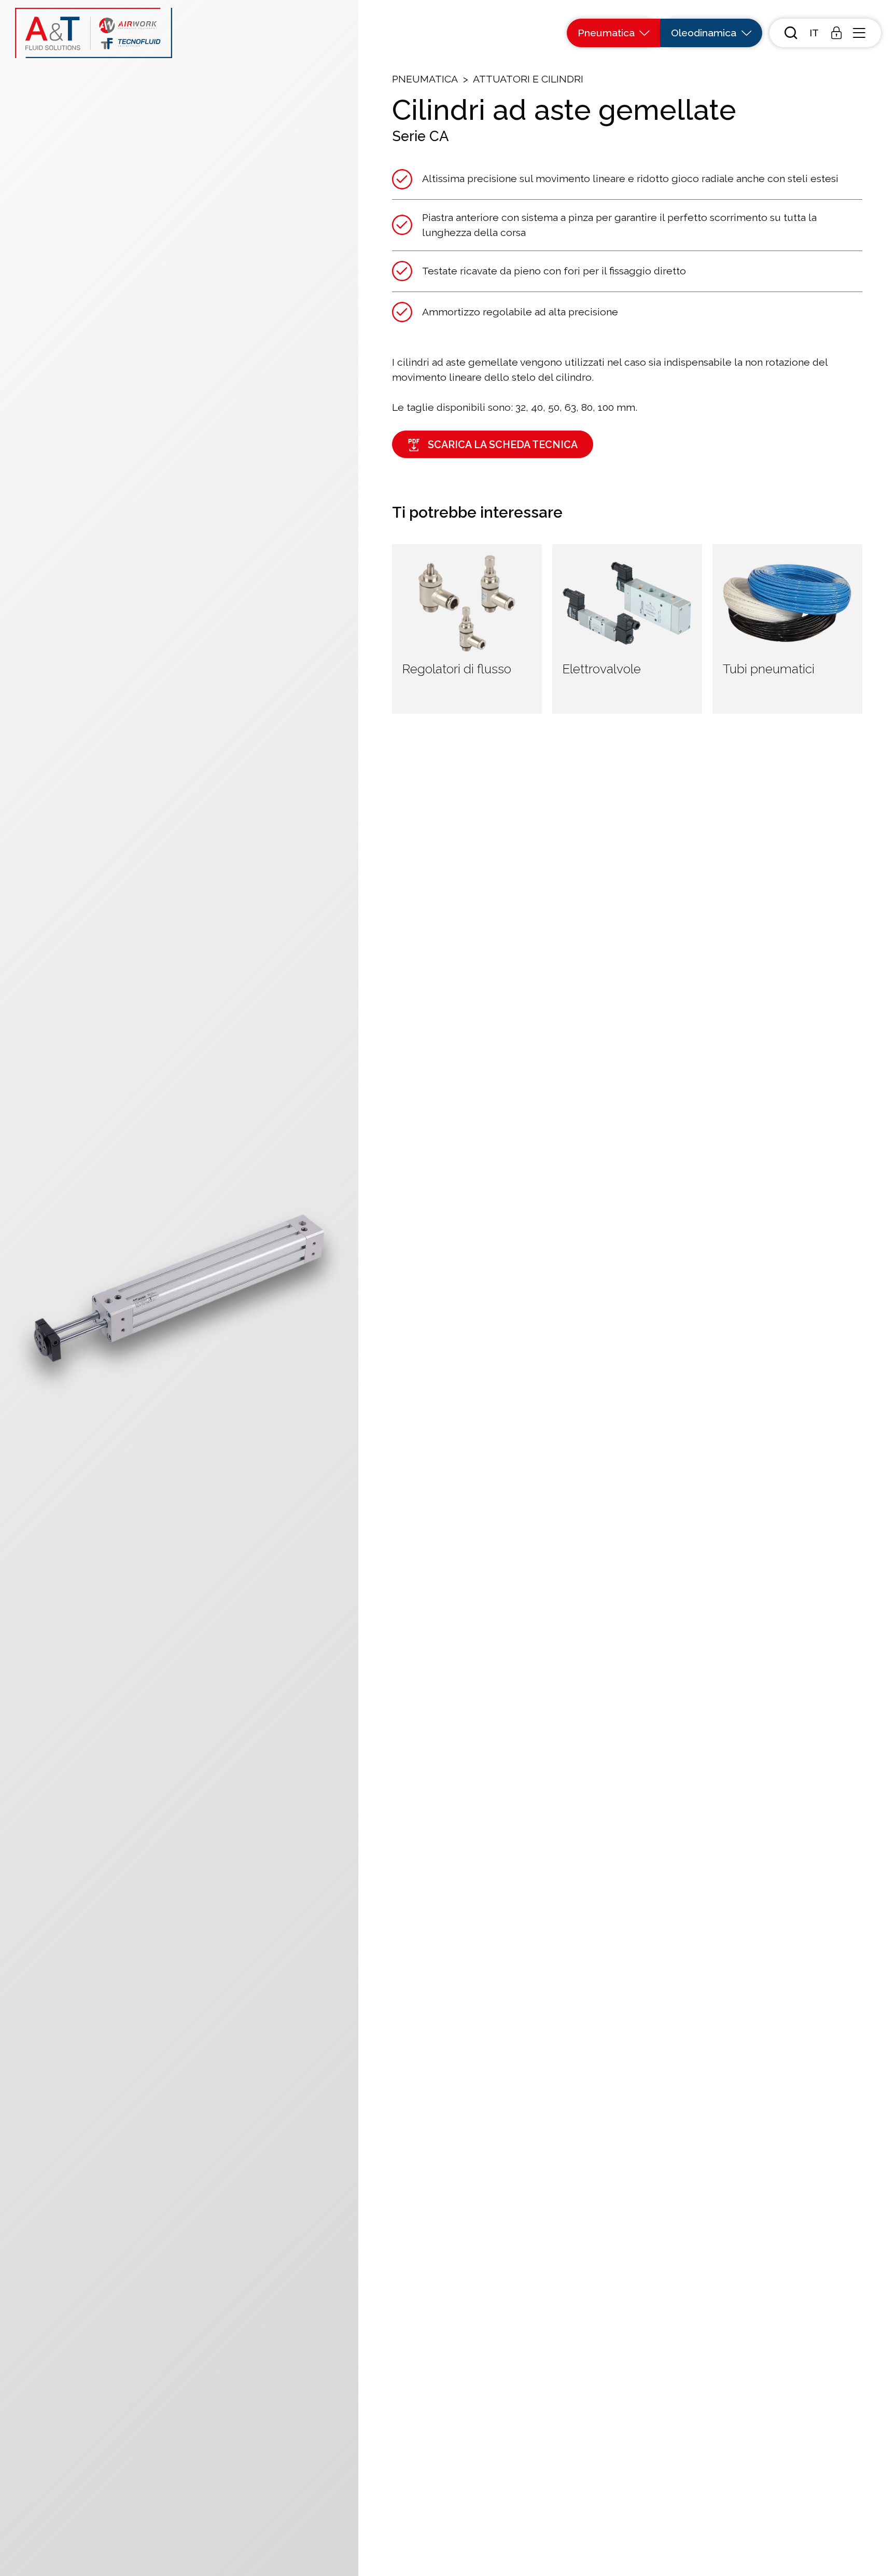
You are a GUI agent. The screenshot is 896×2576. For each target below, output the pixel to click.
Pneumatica (425, 79)
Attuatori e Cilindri (528, 79)
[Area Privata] (836, 33)
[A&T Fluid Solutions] (94, 33)
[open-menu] (859, 33)
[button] (814, 33)
